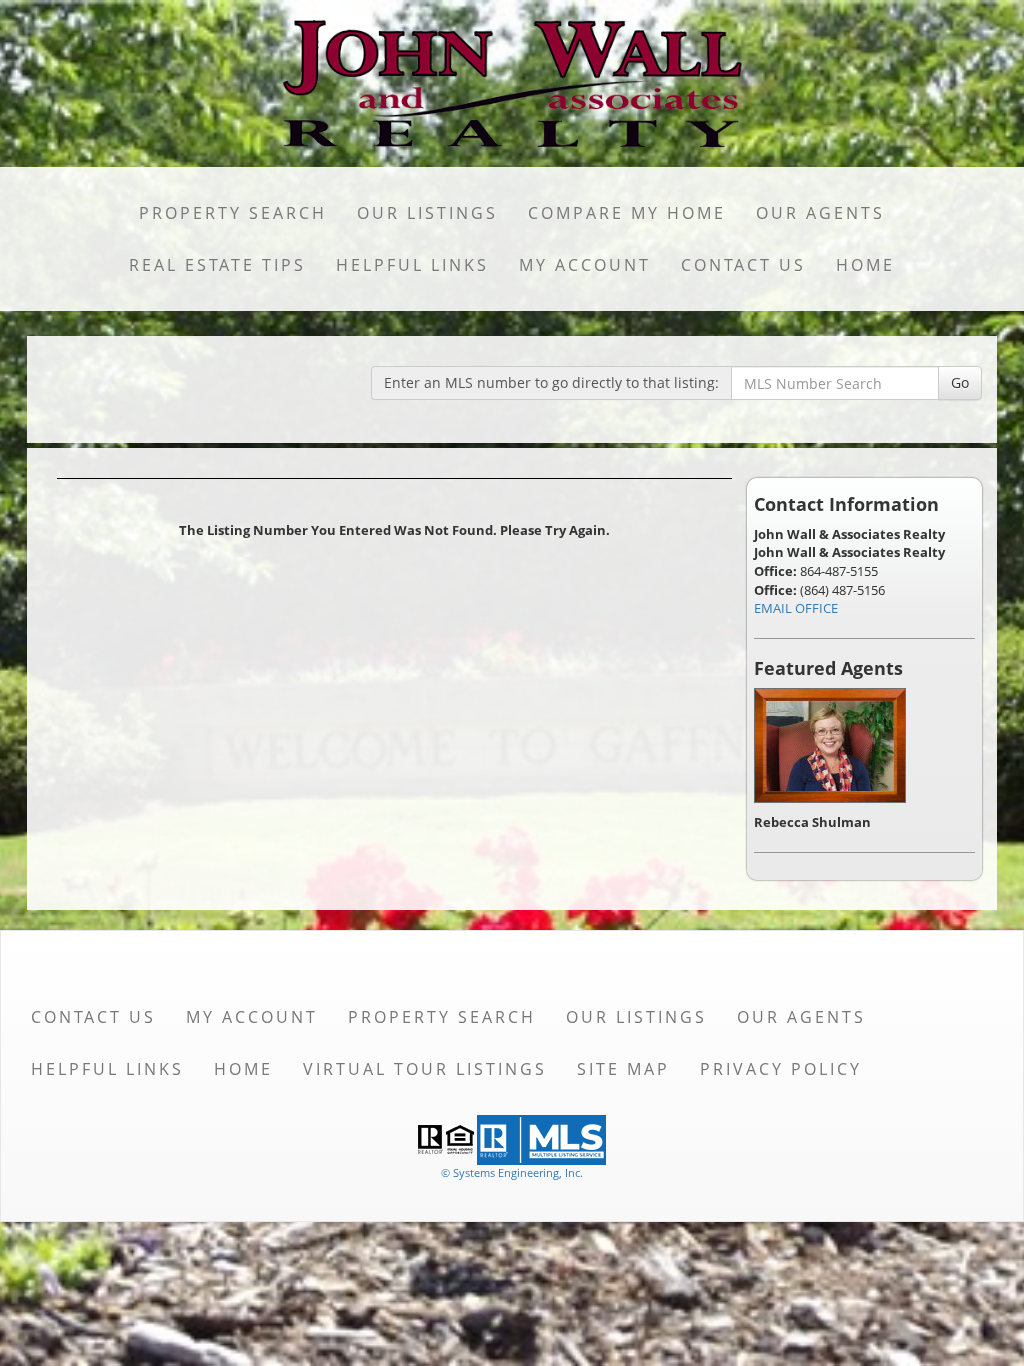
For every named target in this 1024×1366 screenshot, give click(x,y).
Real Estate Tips (217, 265)
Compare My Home (627, 213)
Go (960, 382)
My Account (585, 265)
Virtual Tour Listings (425, 1069)
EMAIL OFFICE (796, 608)
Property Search (233, 213)
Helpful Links (412, 265)
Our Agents (820, 213)
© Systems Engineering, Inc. (512, 1172)
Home (865, 265)
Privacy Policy (781, 1069)
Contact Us (743, 265)
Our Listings (427, 213)
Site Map (623, 1069)
